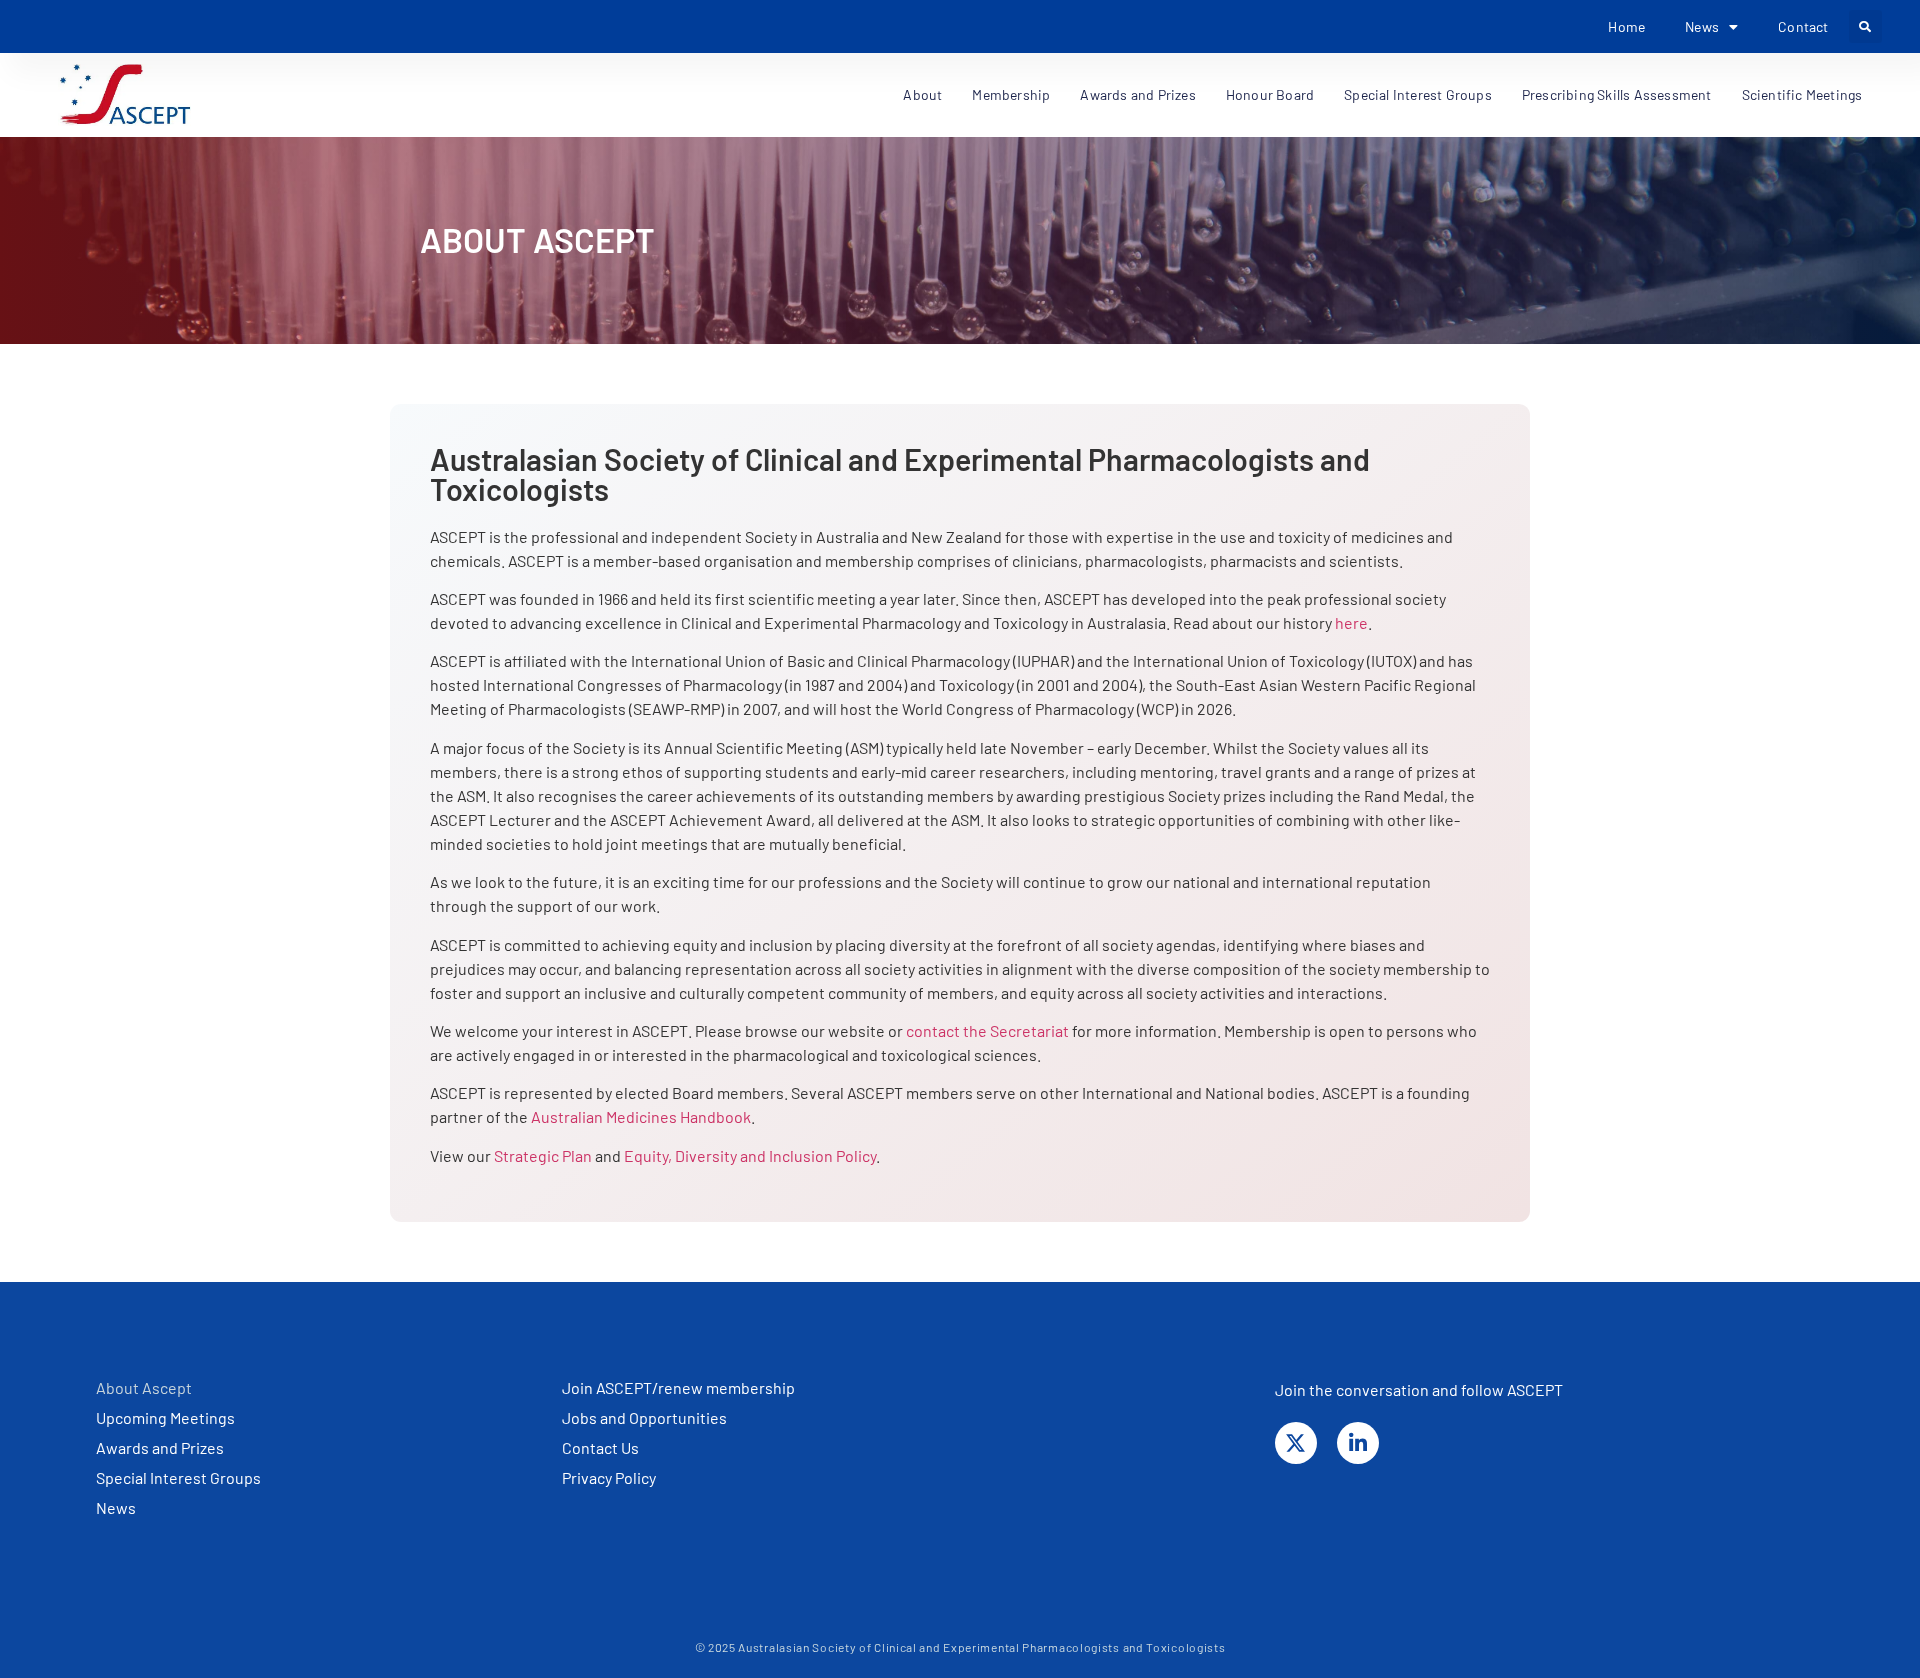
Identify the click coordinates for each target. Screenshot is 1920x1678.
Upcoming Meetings (165, 1417)
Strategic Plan (543, 1155)
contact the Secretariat (987, 1030)
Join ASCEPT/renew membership (678, 1387)
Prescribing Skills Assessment (1617, 94)
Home (1626, 26)
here (1351, 622)
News (116, 1507)
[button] (1865, 26)
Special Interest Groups (1418, 94)
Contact (1803, 26)
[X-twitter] (1296, 1443)
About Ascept (144, 1387)
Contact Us (600, 1447)
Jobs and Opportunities (644, 1417)
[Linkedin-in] (1358, 1443)
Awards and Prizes (160, 1447)
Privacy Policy (609, 1477)
